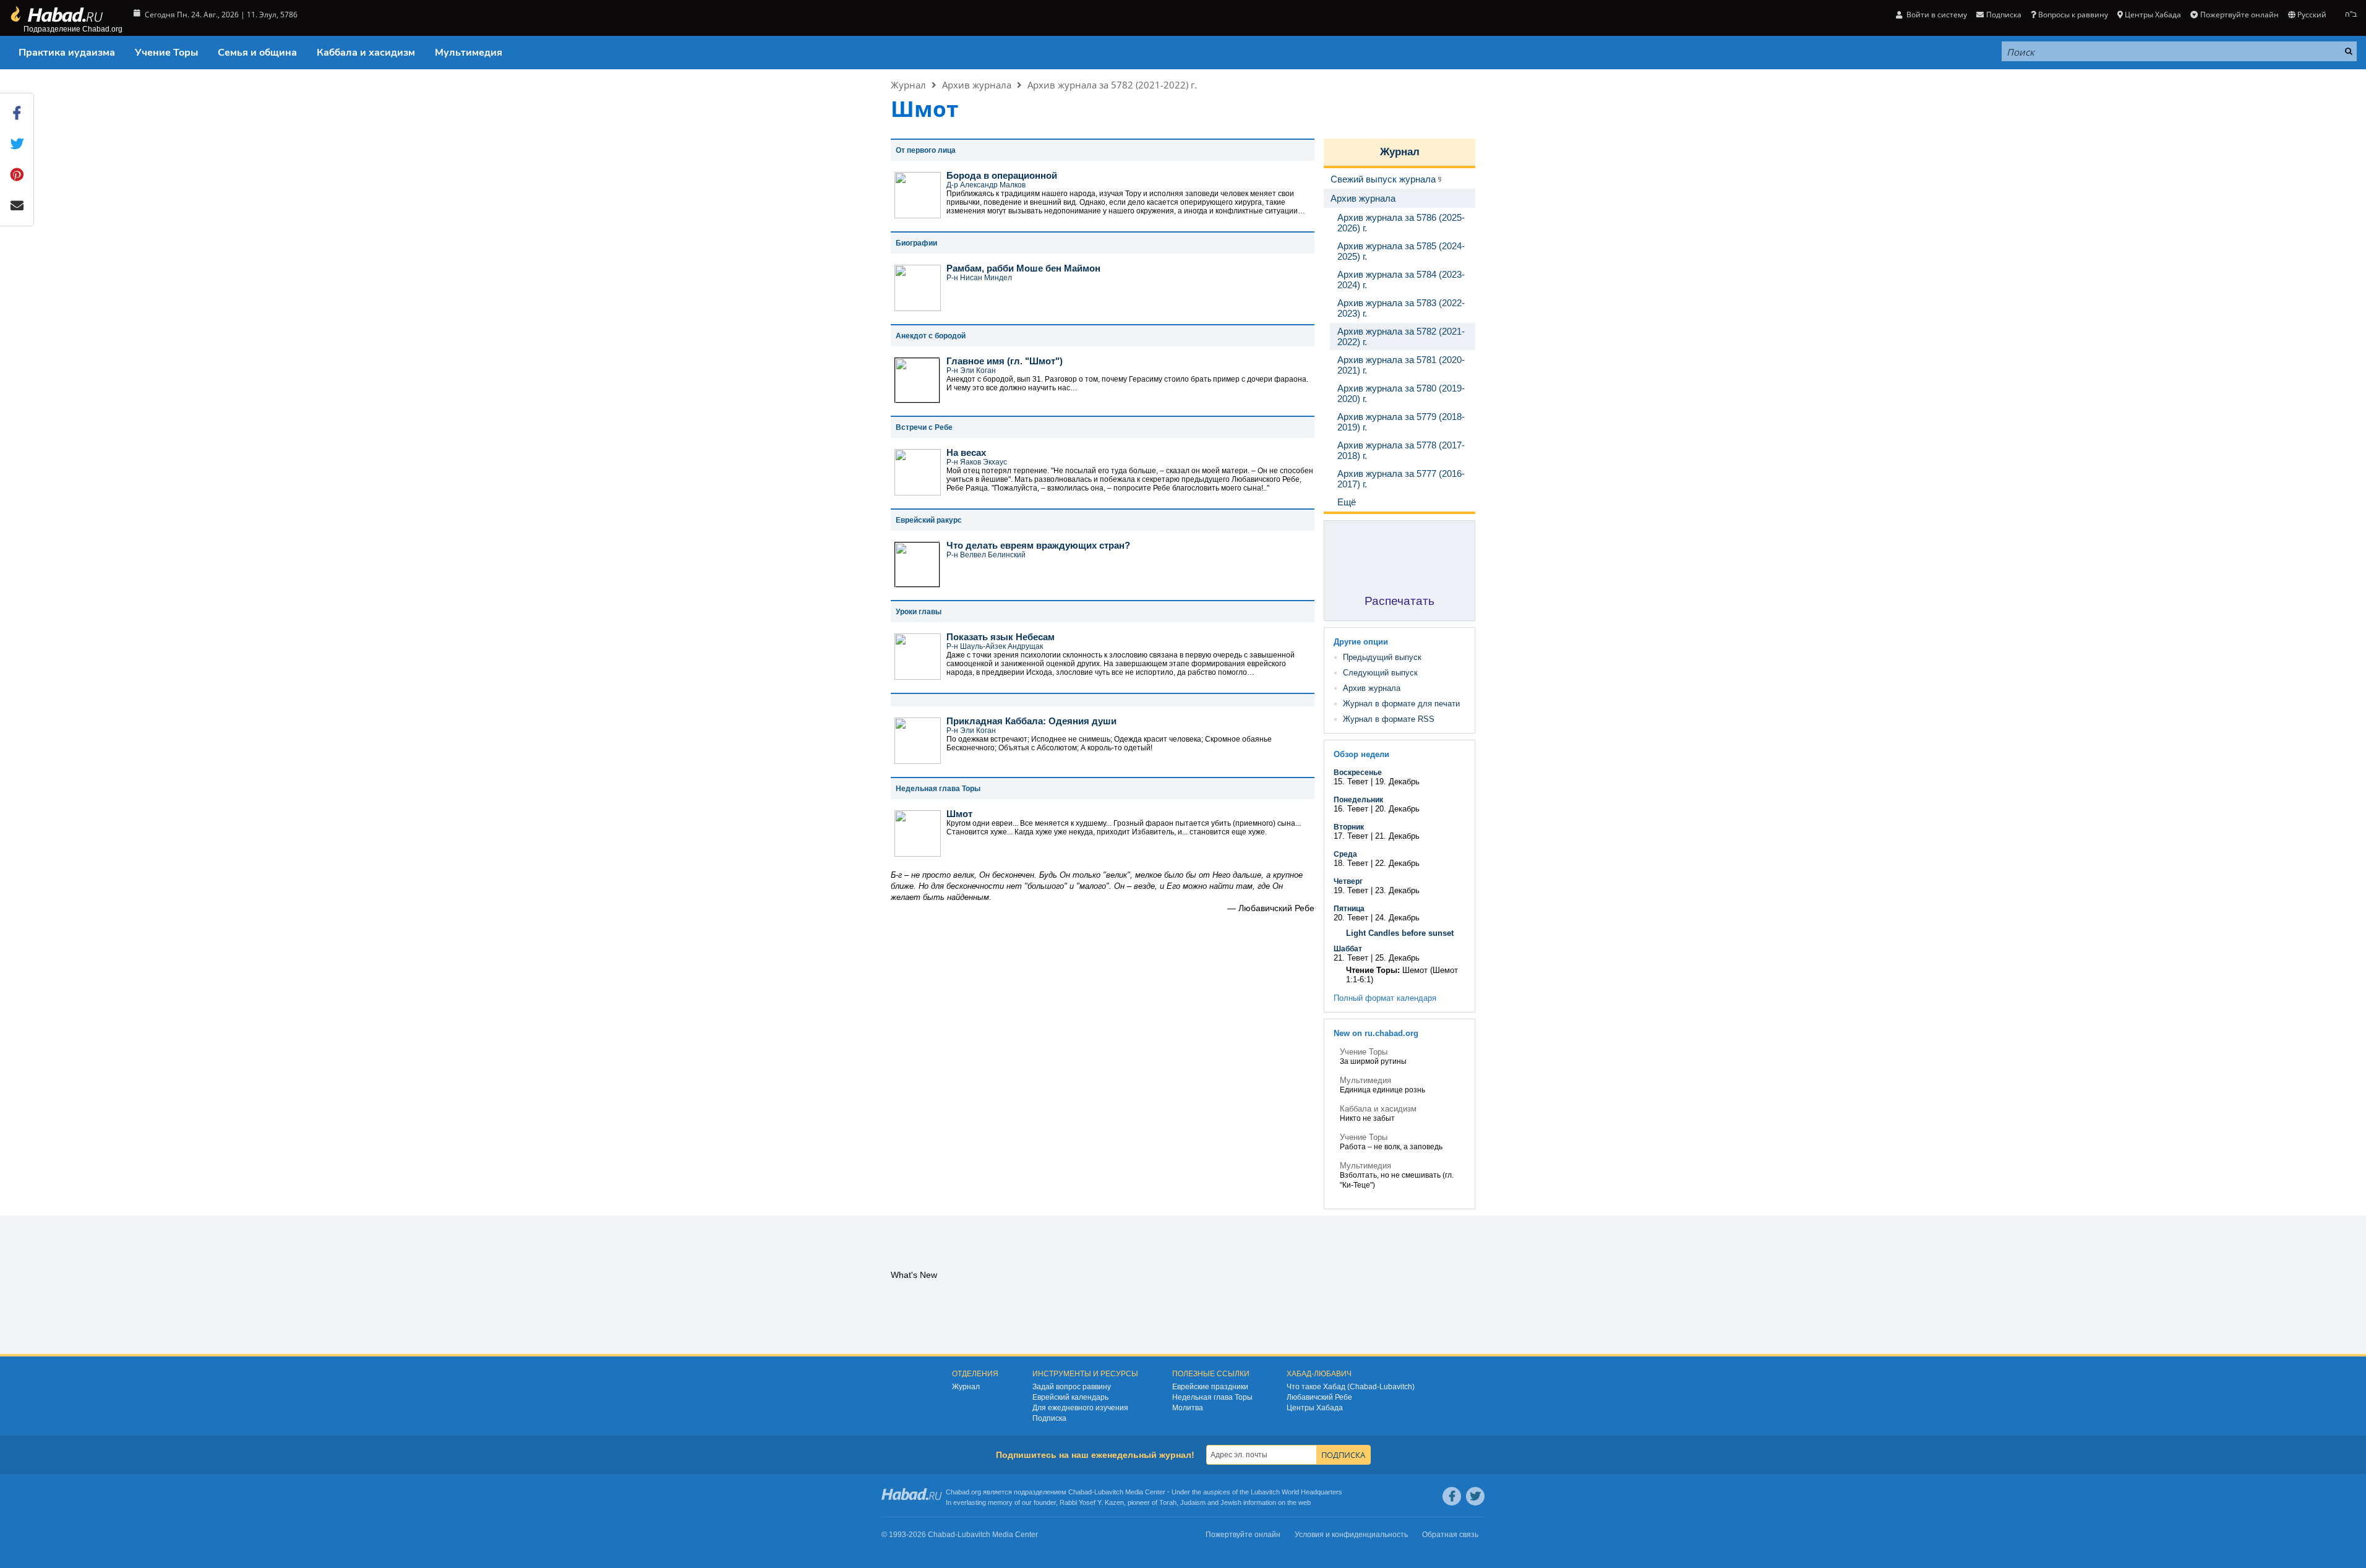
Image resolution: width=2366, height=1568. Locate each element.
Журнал (908, 85)
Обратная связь (1450, 1535)
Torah (1168, 1502)
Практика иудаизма (67, 53)
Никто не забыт (1367, 1118)
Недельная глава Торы (1212, 1397)
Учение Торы (166, 53)
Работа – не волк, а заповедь (1391, 1147)
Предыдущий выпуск (1382, 657)
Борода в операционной (1002, 175)
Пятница (1349, 909)
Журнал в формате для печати (1401, 704)
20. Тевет (1351, 918)
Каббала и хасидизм (366, 53)
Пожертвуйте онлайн (2239, 15)
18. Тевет (1351, 863)
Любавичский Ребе (1319, 1397)
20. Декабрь (1397, 809)
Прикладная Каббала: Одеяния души (1031, 721)
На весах (966, 452)
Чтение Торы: (1373, 970)
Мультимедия (469, 53)
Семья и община (257, 53)
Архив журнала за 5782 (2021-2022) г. (1112, 85)
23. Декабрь (1397, 890)
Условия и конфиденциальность (1351, 1535)
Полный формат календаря (1385, 998)
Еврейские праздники (1210, 1387)
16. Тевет (1351, 809)
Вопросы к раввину (2073, 15)
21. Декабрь (1397, 836)
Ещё (1347, 502)
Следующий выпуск (1380, 673)
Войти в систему (1936, 15)
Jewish (1231, 1502)
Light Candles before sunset (1400, 933)
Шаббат (1348, 949)
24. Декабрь (1397, 918)
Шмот (959, 814)
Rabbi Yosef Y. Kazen (1092, 1502)
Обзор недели (1361, 754)
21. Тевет (1351, 958)
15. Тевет (1351, 782)
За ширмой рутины (1373, 1061)
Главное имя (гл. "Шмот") (1005, 361)
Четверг (1348, 881)
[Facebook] (1452, 1496)
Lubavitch (1109, 1492)
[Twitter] (1475, 1496)
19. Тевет (1351, 890)
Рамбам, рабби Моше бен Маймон (1023, 268)
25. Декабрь (1397, 958)
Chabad (1080, 1492)
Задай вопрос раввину (1072, 1387)
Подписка (1049, 1418)
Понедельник (1358, 800)
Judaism (1193, 1502)
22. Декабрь (1397, 863)
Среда (1345, 854)
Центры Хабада (1315, 1408)
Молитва (1188, 1408)
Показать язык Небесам (1001, 637)
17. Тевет (1351, 836)
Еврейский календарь (1070, 1397)
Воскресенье (1358, 773)
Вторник (1349, 827)
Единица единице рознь (1382, 1090)
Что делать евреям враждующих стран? (1038, 545)
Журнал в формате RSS (1389, 719)
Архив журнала (977, 85)
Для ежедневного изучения (1080, 1408)
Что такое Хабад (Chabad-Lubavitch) (1351, 1387)
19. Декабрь (1397, 782)
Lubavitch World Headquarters (1297, 1492)
